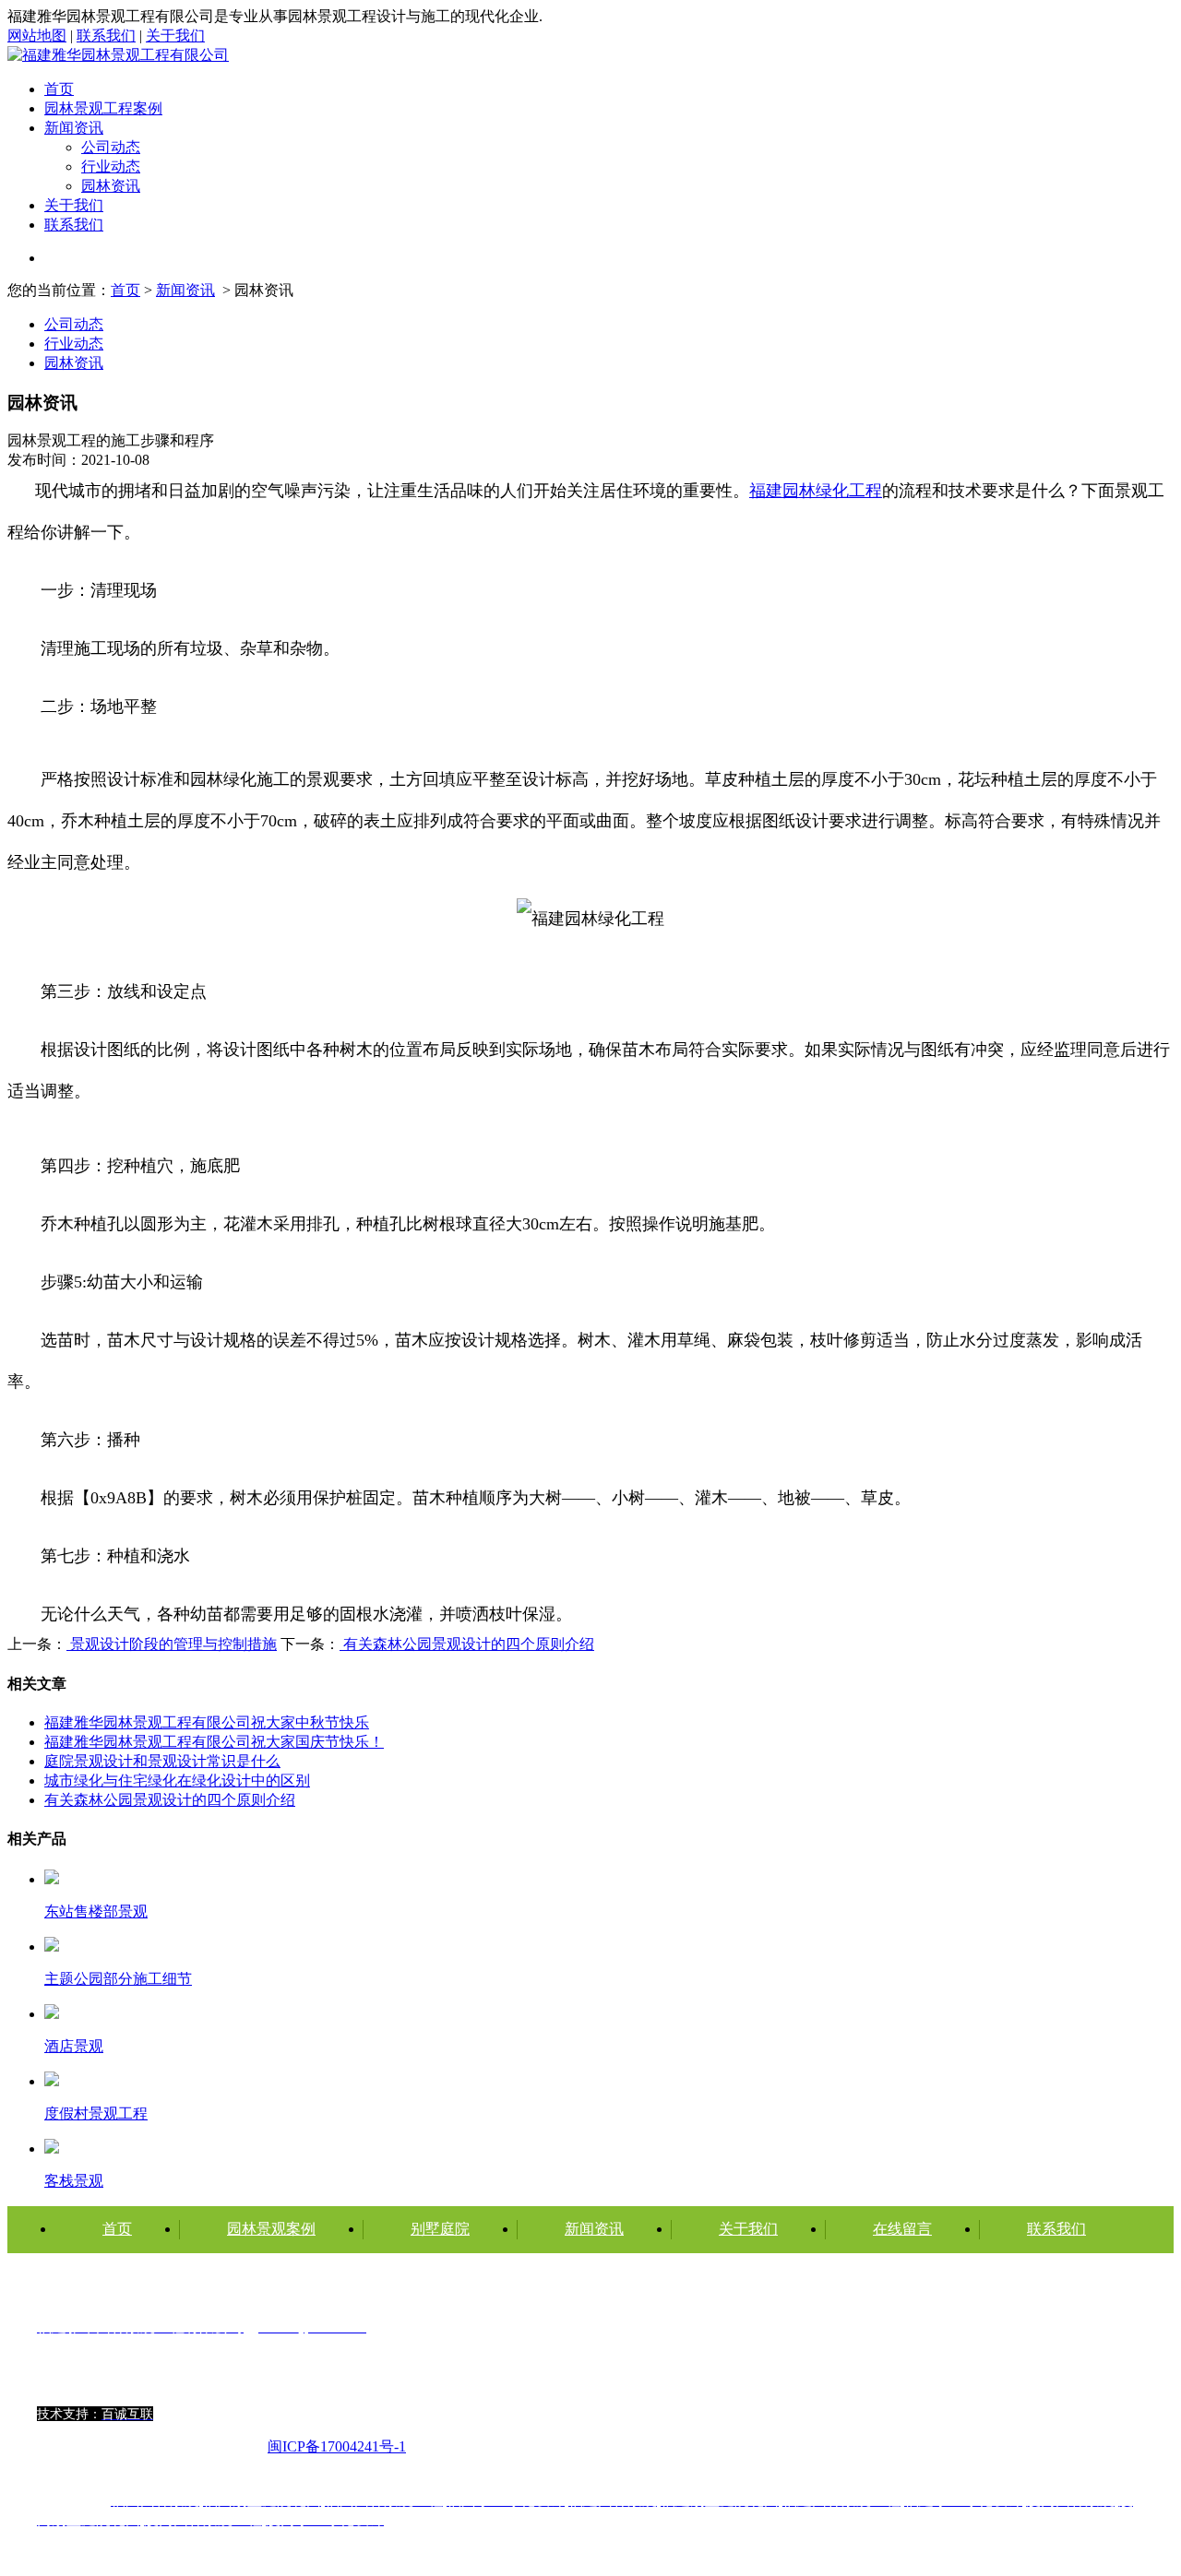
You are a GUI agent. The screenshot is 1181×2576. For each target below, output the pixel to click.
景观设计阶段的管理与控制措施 (172, 1644)
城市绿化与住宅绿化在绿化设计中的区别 (177, 1781)
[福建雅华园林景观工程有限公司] (118, 55)
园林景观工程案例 (103, 108)
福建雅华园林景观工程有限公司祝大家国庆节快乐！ (214, 1742)
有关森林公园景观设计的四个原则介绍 (467, 1644)
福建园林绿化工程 (816, 491)
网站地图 (37, 36)
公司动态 (111, 147)
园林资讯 (111, 186)
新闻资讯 (74, 128)
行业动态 (111, 166)
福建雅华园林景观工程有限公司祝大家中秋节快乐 (207, 1722)
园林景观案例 (271, 2229)
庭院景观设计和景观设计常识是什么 (162, 1761)
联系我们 (106, 36)
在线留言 (902, 2229)
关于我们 (175, 36)
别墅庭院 (440, 2229)
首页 (59, 89)
